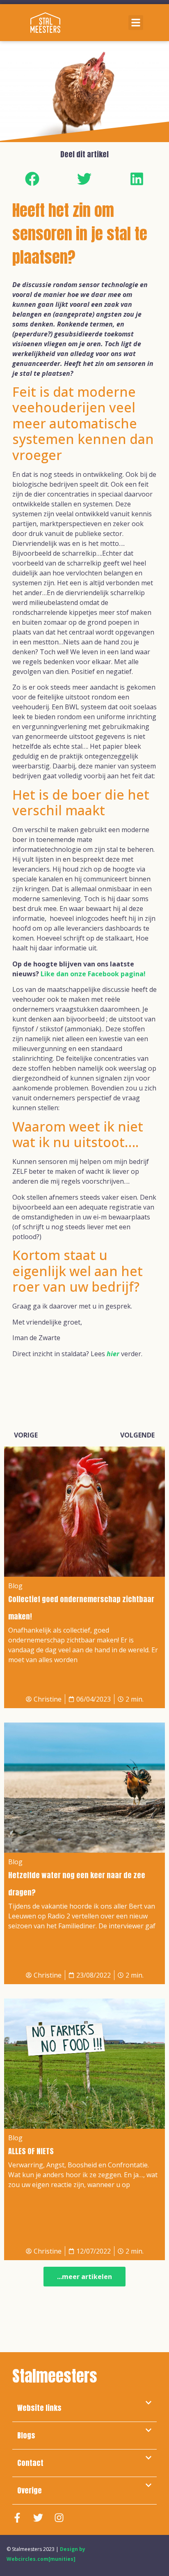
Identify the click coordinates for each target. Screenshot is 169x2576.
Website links (39, 2408)
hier (113, 1354)
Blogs (26, 2435)
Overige (30, 2490)
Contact (30, 2463)
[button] (136, 23)
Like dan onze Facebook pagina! (93, 974)
